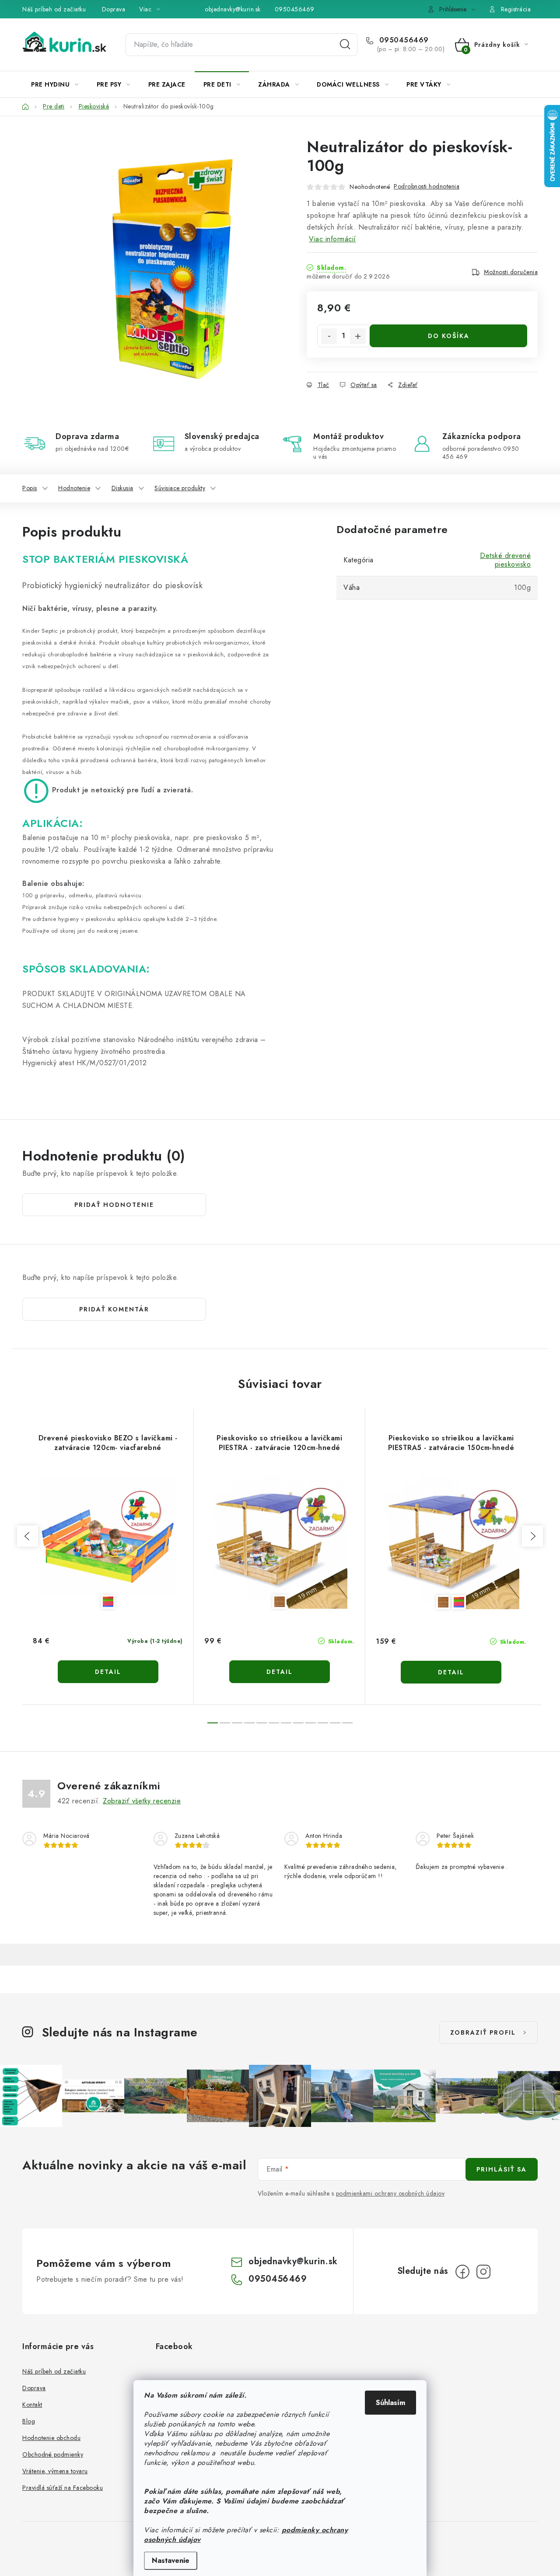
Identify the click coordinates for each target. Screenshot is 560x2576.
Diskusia (122, 488)
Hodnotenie (74, 488)
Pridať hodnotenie (114, 1205)
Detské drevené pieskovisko (505, 560)
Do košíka (449, 336)
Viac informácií (332, 239)
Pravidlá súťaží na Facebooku (63, 2488)
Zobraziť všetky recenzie (142, 1801)
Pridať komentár (114, 1309)
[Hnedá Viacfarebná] (451, 1541)
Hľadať (345, 45)
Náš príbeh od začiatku (54, 9)
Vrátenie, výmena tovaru (55, 2471)
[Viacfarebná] (108, 1541)
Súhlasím (390, 2403)
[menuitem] (55, 84)
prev (28, 1536)
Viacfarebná (108, 1602)
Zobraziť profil (483, 2032)
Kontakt (32, 2405)
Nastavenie (171, 2560)
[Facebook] (462, 2272)
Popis (30, 488)
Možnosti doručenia (511, 272)
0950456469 (295, 9)
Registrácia (516, 9)
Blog (29, 2421)
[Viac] (511, 84)
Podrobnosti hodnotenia (427, 186)
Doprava (114, 9)
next (532, 1536)
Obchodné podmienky (53, 2454)
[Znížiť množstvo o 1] (329, 336)
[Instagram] (483, 2272)
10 (335, 1723)
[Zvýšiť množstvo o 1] (358, 336)
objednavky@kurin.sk (233, 9)
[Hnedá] (279, 1541)
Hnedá (280, 1602)
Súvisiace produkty (180, 488)
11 (347, 1723)
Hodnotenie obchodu (51, 2438)
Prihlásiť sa (502, 2169)
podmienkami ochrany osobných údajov (390, 2193)
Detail (108, 1672)
